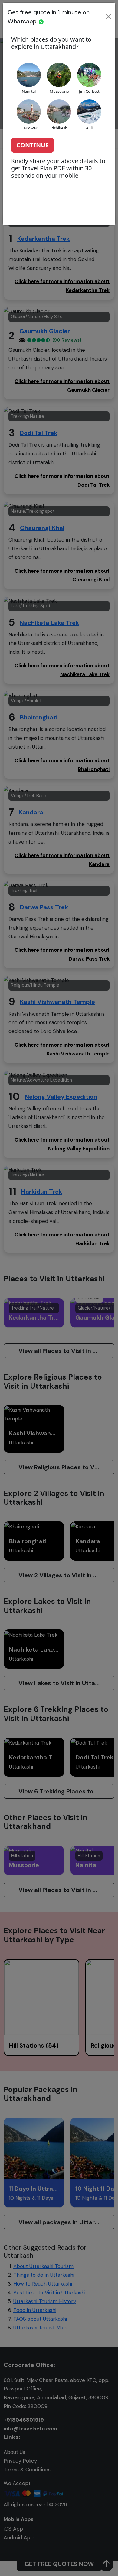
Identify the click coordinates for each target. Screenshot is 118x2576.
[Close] (108, 17)
